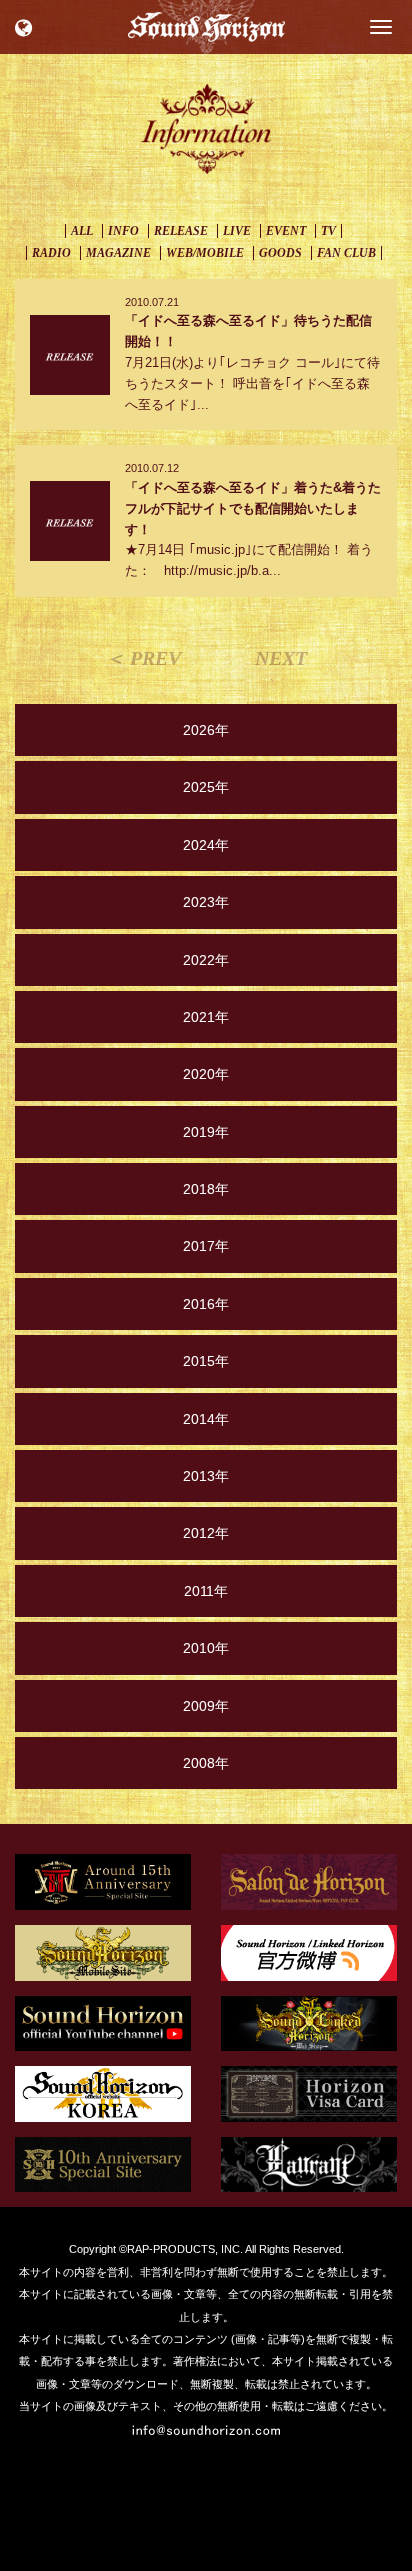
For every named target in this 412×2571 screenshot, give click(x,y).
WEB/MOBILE (205, 253)
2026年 (206, 730)
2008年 (206, 1763)
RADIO (51, 253)
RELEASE (181, 231)
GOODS (280, 253)
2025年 (206, 787)
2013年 (206, 1476)
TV (328, 231)
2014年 (206, 1419)
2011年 (206, 1591)
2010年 (206, 1648)
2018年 (206, 1189)
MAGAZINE (118, 253)
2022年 (206, 960)
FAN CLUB (346, 253)
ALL (82, 231)
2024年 (206, 845)
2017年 (206, 1246)
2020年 (206, 1074)
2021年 (206, 1017)
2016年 (206, 1304)
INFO (123, 231)
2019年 (206, 1132)
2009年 (206, 1706)
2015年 (206, 1361)
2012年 (206, 1533)
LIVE (237, 231)
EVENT (286, 231)
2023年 (206, 902)
